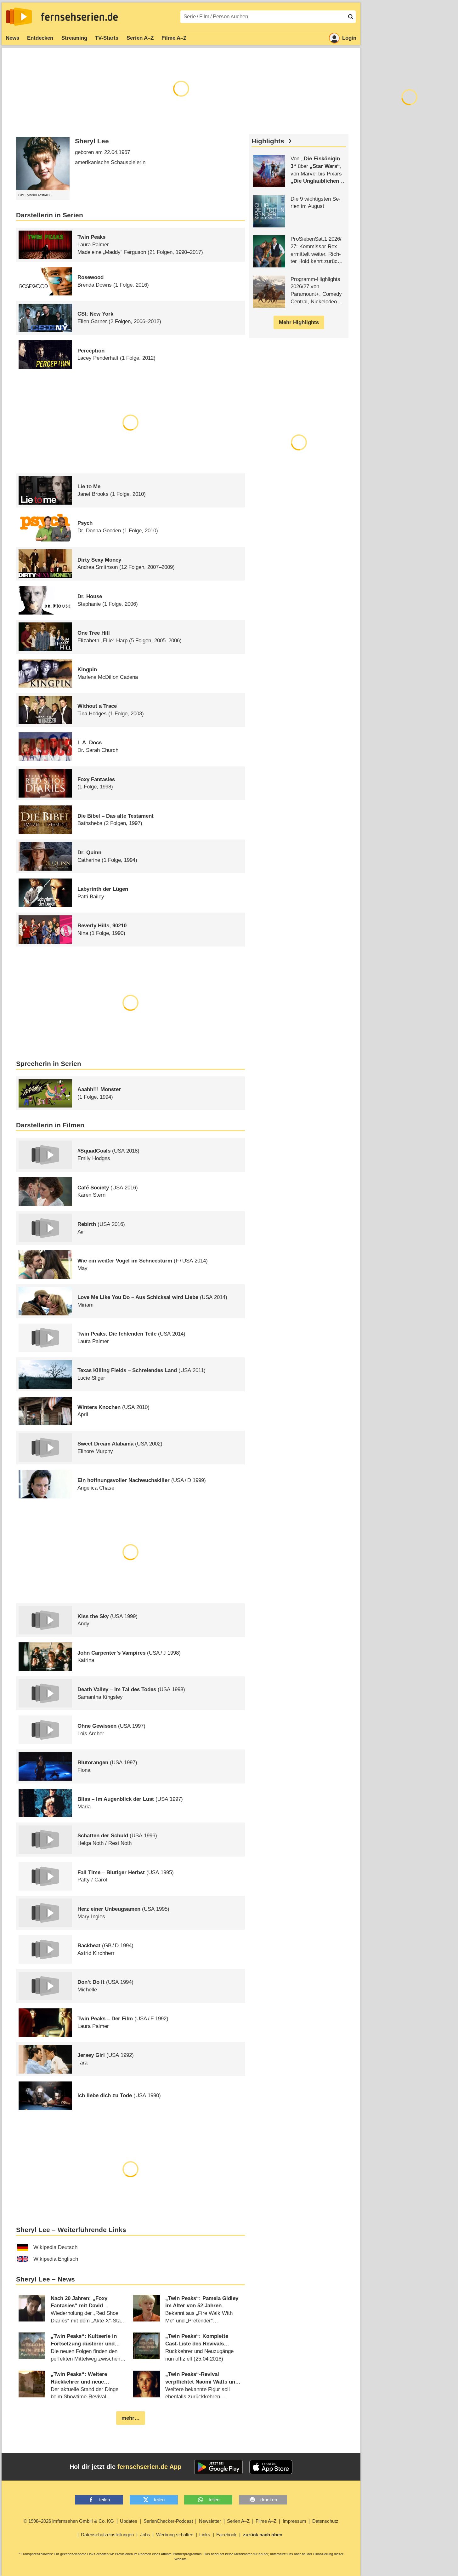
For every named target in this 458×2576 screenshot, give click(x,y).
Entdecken (40, 38)
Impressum (294, 2521)
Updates (129, 2521)
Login (349, 38)
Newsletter (210, 2521)
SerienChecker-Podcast (168, 2521)
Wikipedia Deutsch (55, 2247)
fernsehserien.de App (149, 2467)
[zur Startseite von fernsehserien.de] (19, 17)
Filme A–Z (174, 38)
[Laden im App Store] (271, 2467)
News (12, 38)
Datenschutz (325, 2521)
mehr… (131, 2418)
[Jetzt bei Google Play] (219, 2467)
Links (205, 2535)
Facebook (226, 2535)
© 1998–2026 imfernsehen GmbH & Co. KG (69, 2521)
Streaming (74, 38)
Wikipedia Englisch (56, 2259)
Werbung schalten (175, 2535)
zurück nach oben (263, 2535)
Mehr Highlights (299, 322)
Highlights (268, 141)
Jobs (145, 2535)
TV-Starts (107, 38)
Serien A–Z (140, 38)
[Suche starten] (351, 17)
